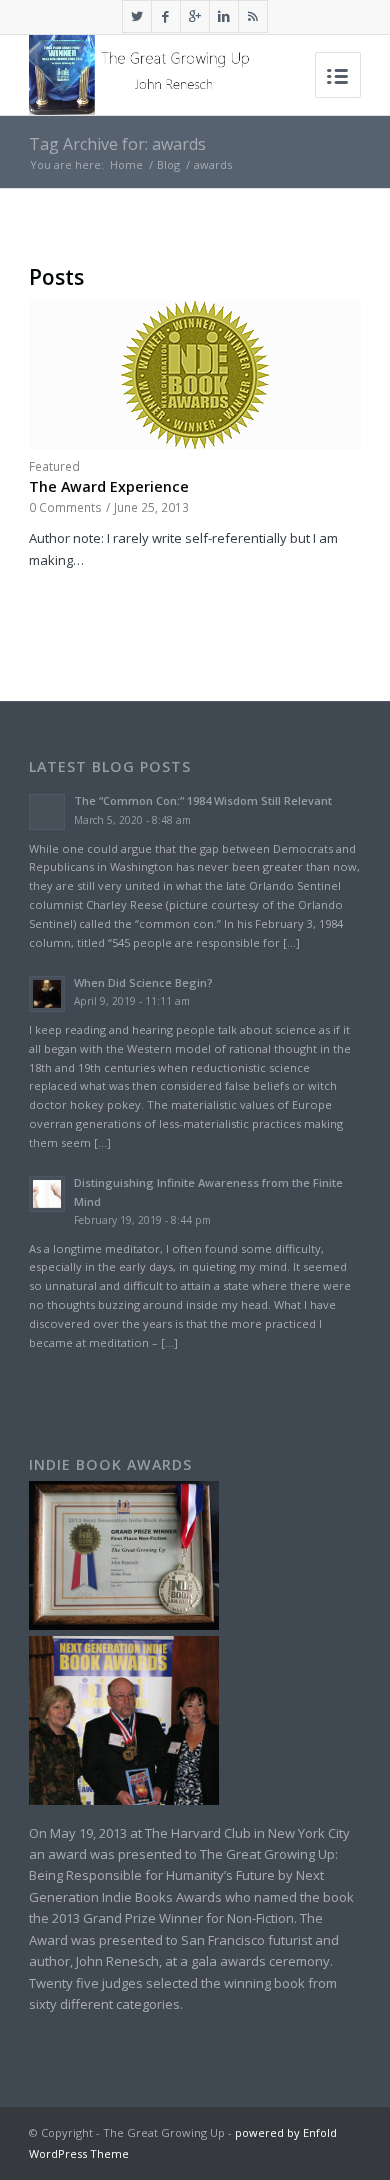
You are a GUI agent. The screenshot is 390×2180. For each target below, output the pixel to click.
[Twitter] (137, 16)
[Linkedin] (224, 16)
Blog (168, 164)
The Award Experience (109, 486)
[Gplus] (195, 16)
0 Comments (65, 507)
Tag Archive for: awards (117, 144)
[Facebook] (166, 16)
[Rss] (253, 16)
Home (126, 164)
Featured (54, 466)
